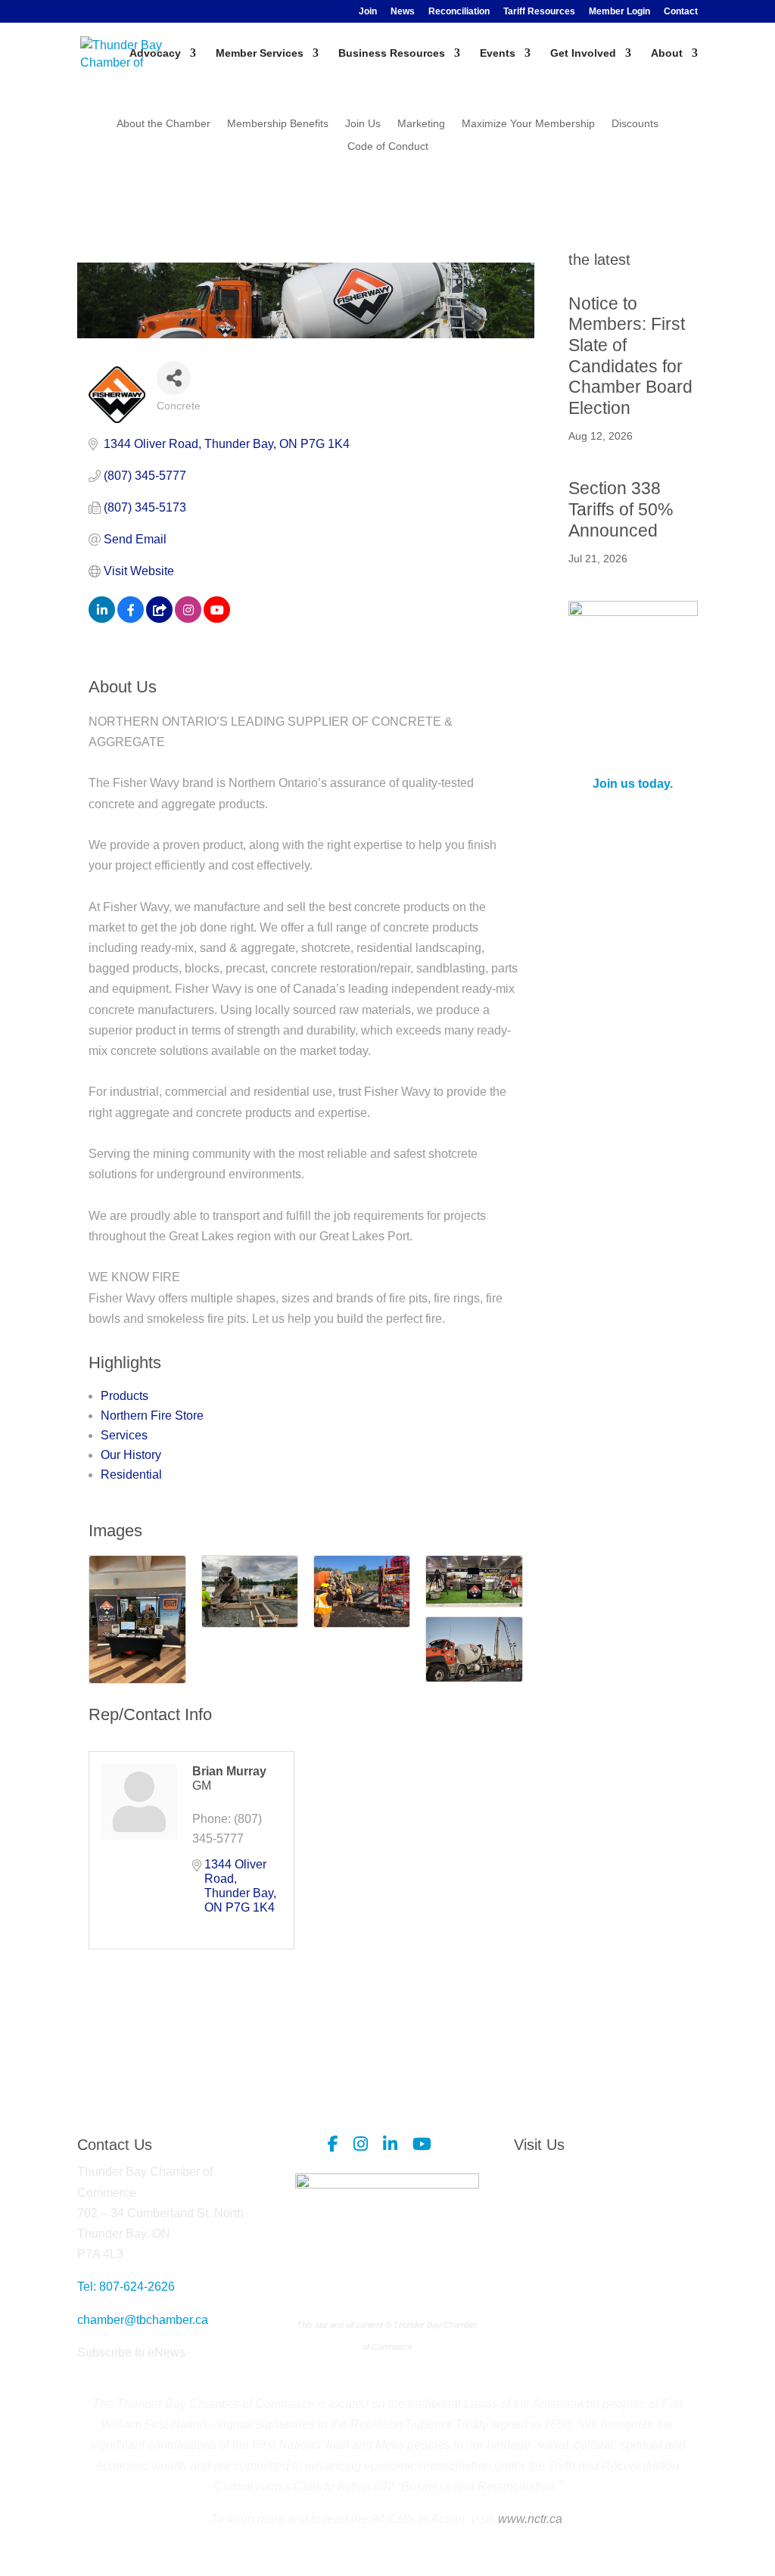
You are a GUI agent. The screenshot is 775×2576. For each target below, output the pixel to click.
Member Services (260, 53)
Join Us (363, 124)
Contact (681, 12)
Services (124, 1435)
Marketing (421, 124)
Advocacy (155, 53)
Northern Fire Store (152, 1416)
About (667, 53)
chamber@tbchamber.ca (143, 2320)
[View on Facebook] (131, 619)
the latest (599, 260)
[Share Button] (174, 378)
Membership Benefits (278, 124)
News (403, 12)
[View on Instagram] (188, 619)
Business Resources (392, 53)
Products (124, 1396)
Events (498, 53)
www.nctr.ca (529, 2519)
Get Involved (583, 53)
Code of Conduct (388, 146)
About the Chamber (163, 124)
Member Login (619, 12)
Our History (131, 1455)
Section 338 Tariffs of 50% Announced (621, 509)
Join (368, 12)
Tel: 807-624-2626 (126, 2287)
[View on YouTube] (217, 619)
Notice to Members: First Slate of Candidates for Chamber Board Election (630, 356)
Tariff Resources (539, 12)
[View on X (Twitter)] (159, 619)
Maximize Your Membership (528, 124)
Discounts (635, 124)
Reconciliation (459, 12)
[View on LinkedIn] (102, 619)
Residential (131, 1475)
